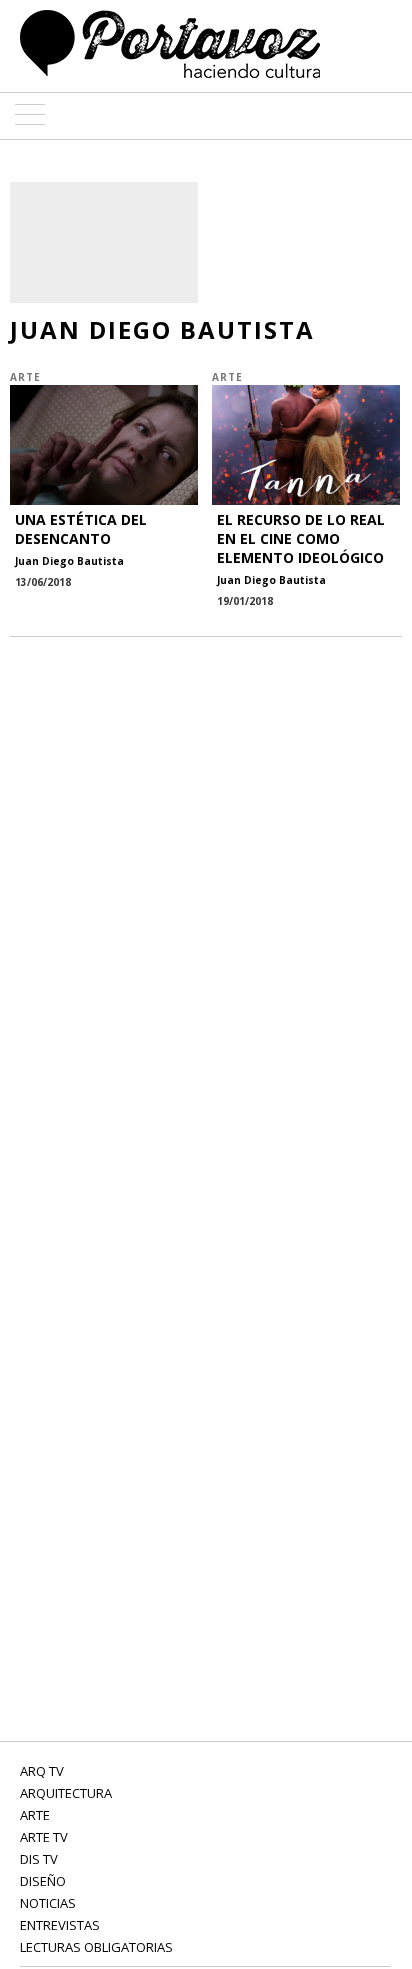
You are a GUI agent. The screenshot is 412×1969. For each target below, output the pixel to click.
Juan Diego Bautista (69, 561)
